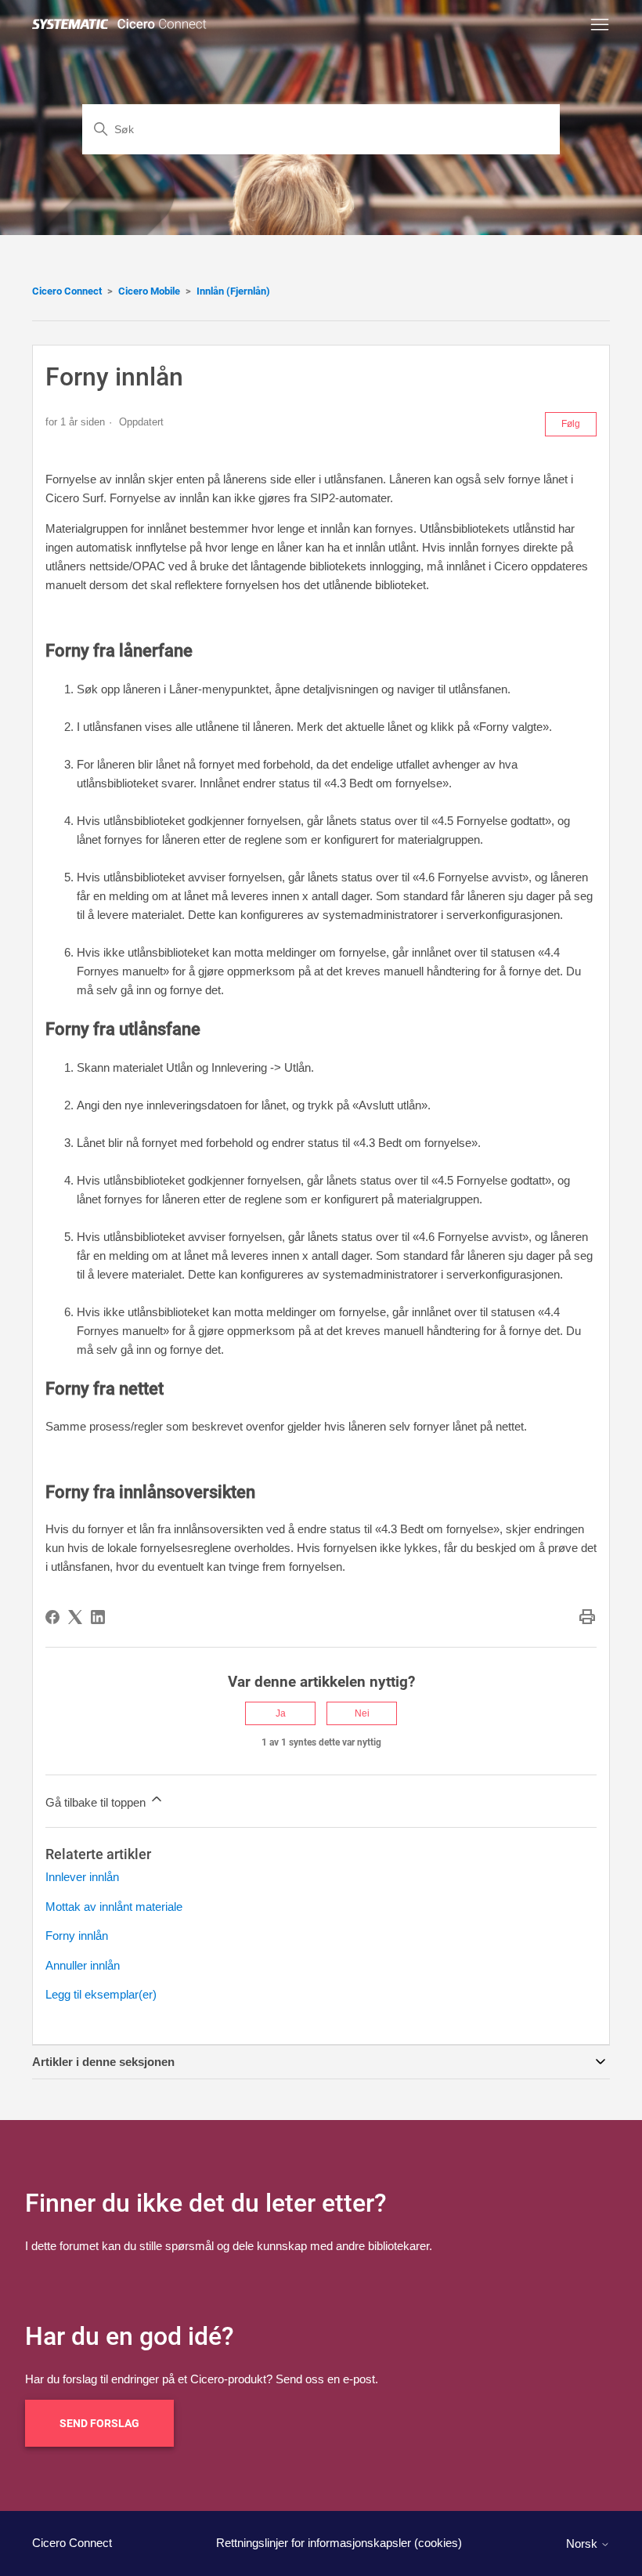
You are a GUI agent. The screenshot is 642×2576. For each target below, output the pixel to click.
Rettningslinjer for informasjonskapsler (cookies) (339, 2543)
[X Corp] (75, 1617)
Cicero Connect (67, 291)
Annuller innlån (83, 1965)
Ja (281, 1713)
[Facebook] (52, 1617)
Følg (571, 424)
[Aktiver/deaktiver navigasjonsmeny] (600, 25)
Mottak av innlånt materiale (114, 1907)
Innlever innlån (82, 1877)
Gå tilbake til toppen (97, 1802)
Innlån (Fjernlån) (233, 291)
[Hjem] (122, 25)
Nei (362, 1713)
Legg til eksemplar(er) (101, 1994)
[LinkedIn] (98, 1617)
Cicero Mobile (149, 291)
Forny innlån (77, 1936)
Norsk (583, 2543)
